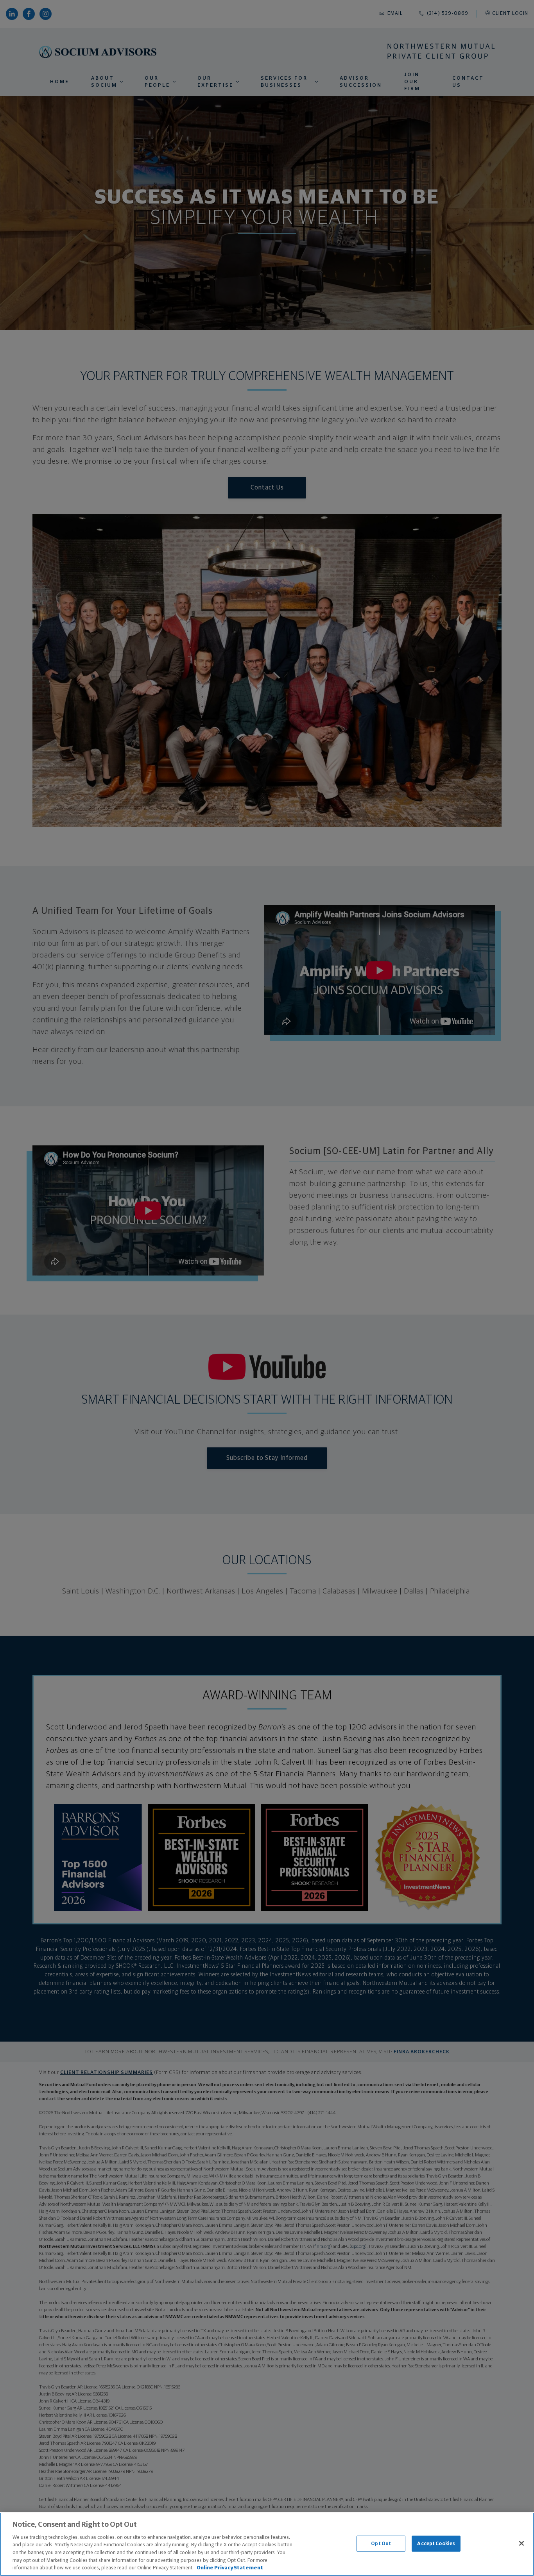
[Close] (521, 2543)
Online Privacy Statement (230, 2568)
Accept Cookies (436, 2543)
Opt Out (381, 2543)
